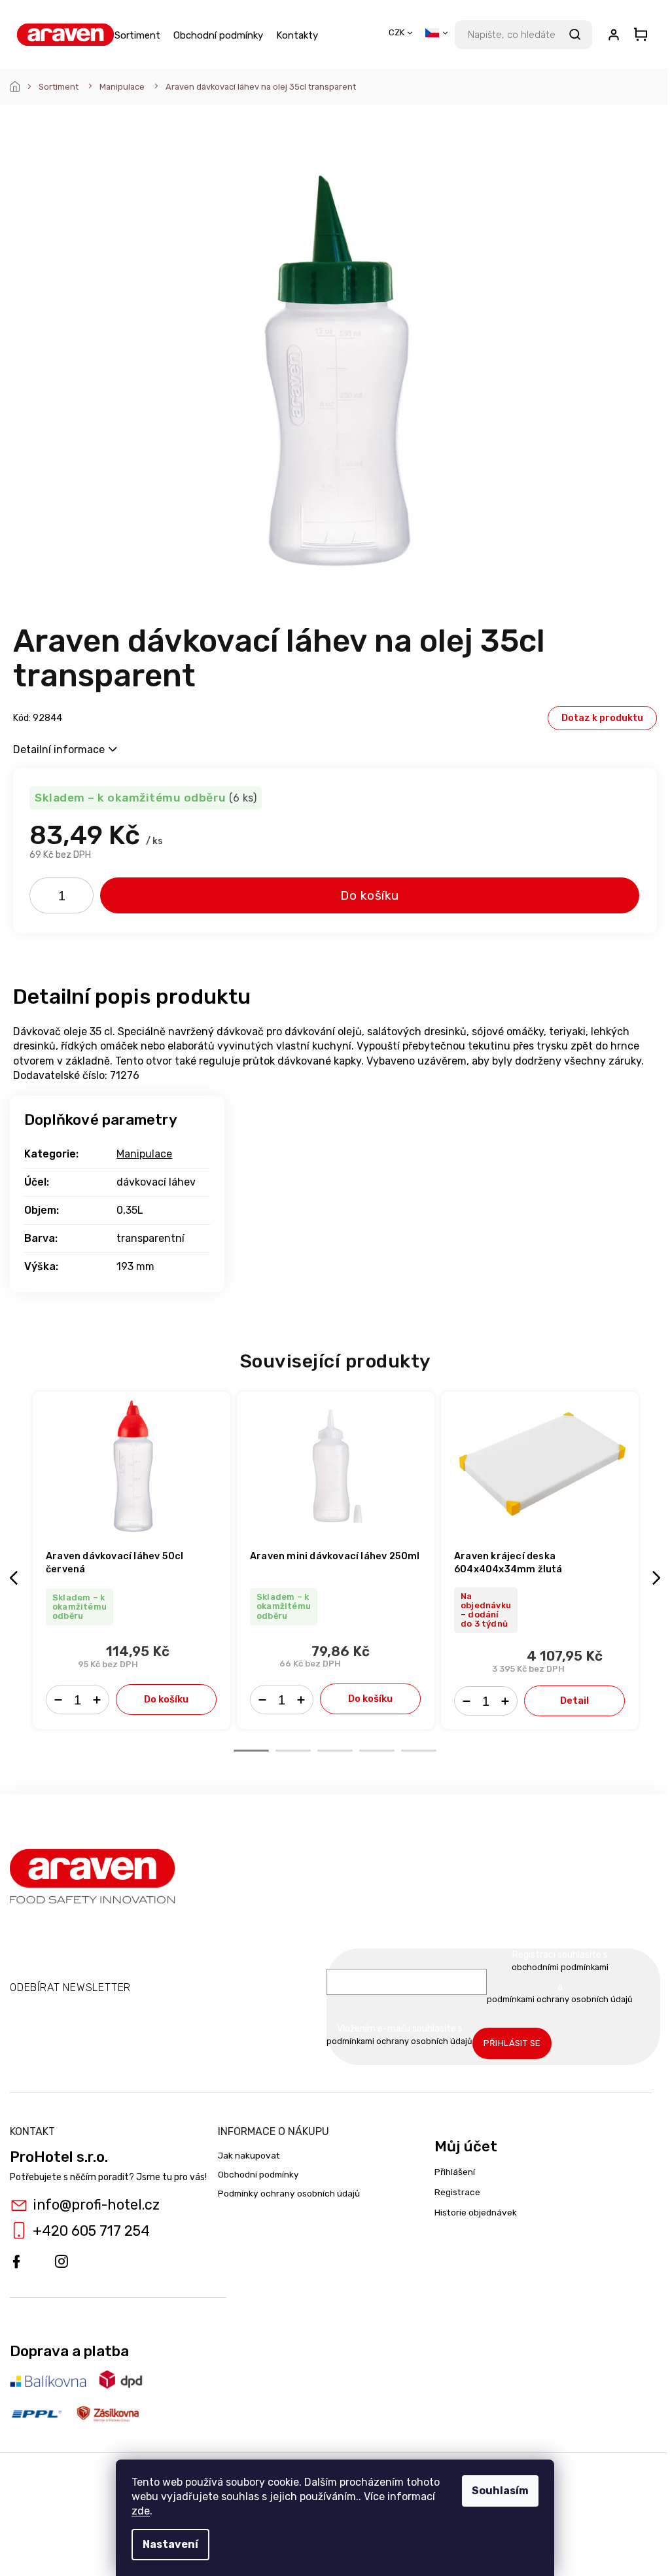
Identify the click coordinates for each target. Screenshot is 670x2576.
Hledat (574, 35)
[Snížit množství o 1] (44, 898)
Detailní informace (59, 750)
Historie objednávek (476, 2212)
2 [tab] (293, 1751)
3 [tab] (335, 1751)
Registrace (457, 2192)
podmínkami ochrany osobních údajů (560, 1999)
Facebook (16, 2262)
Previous (16, 1578)
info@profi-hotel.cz (96, 2205)
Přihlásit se (512, 2043)
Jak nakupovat (249, 2155)
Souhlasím (500, 2491)
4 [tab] (377, 1751)
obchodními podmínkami (560, 1967)
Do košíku (370, 895)
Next (658, 1578)
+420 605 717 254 (91, 2231)
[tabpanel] (132, 1561)
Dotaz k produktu (602, 718)
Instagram (62, 2262)
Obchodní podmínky (258, 2174)
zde (141, 2511)
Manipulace (144, 1154)
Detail (574, 1701)
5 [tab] (419, 1751)
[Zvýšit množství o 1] (79, 898)
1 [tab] (251, 1751)
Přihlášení (455, 2172)
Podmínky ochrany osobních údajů (289, 2193)
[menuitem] (137, 35)
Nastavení (170, 2544)
